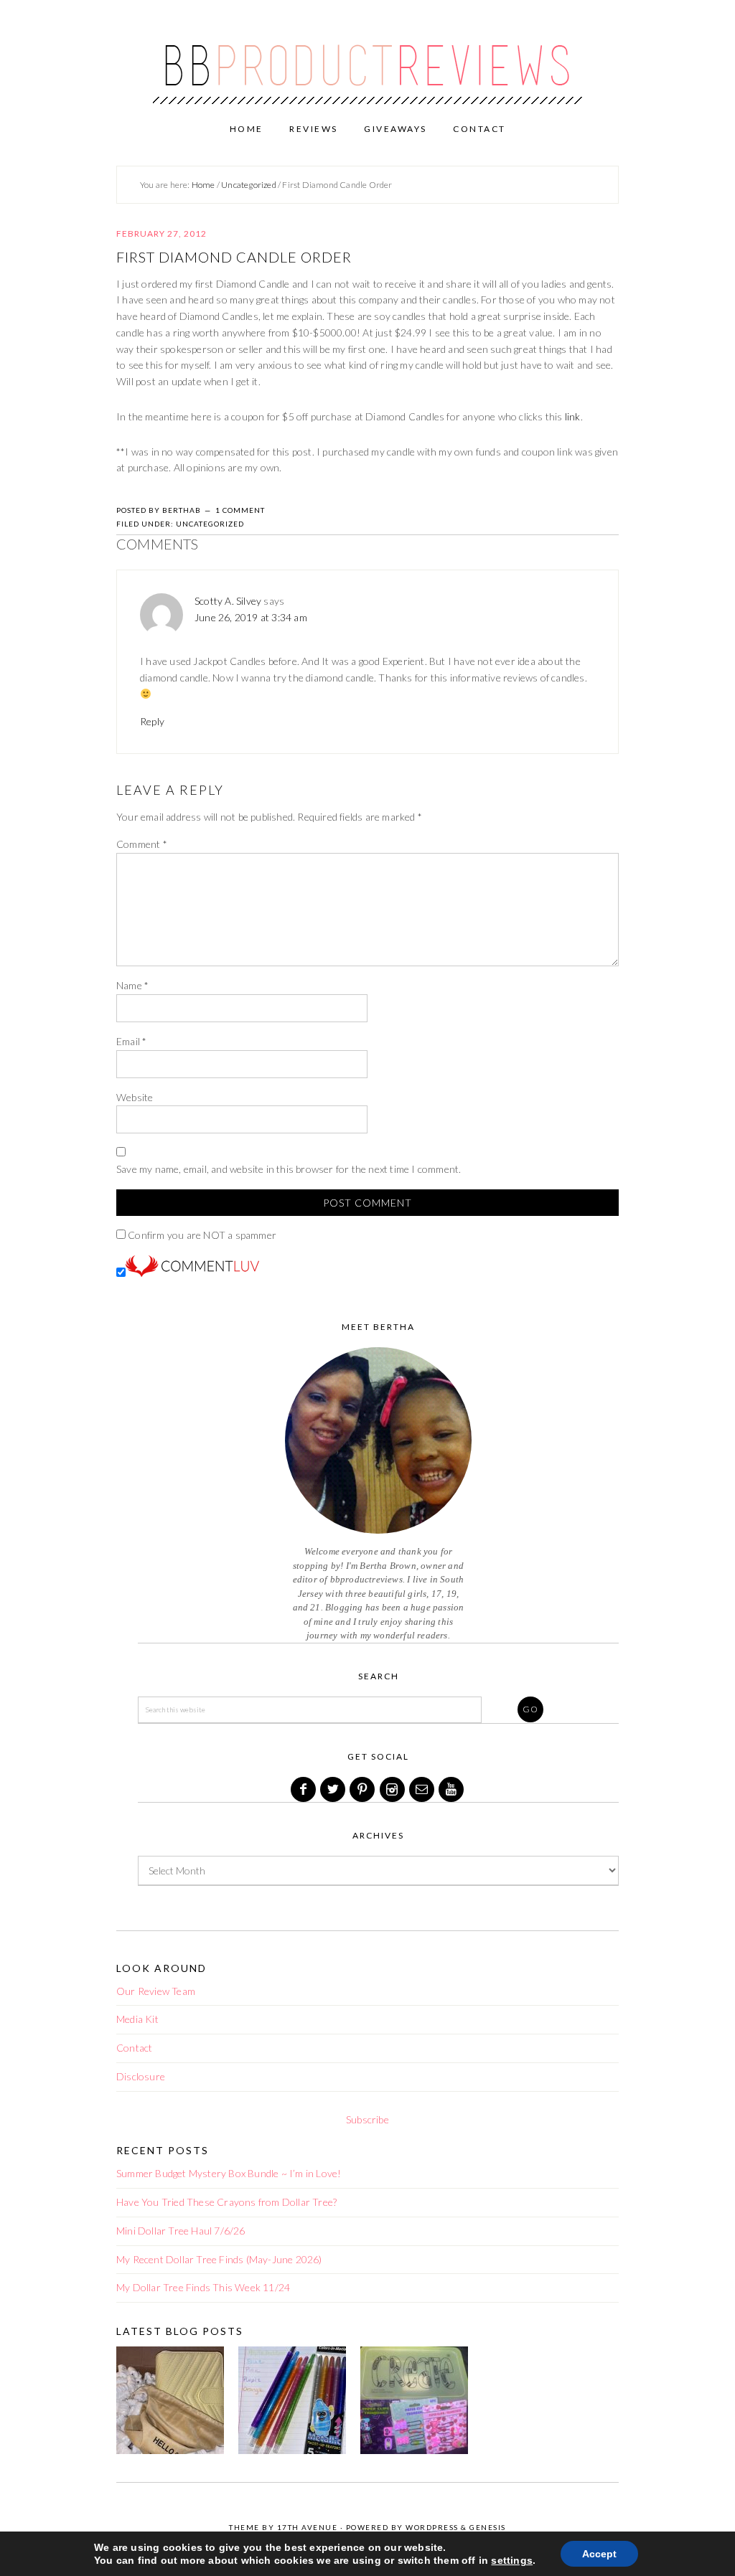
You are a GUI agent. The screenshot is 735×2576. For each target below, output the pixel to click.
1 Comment (240, 510)
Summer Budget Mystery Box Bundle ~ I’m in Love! (229, 2173)
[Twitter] (334, 1789)
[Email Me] (423, 1789)
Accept (599, 2554)
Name (132, 985)
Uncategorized (210, 524)
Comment (142, 844)
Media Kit (137, 2019)
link (573, 416)
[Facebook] (304, 1789)
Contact (134, 2048)
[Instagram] (393, 1789)
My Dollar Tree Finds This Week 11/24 (203, 2287)
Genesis (488, 2527)
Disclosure (141, 2076)
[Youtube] (452, 1789)
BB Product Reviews (367, 55)
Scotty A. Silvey (228, 601)
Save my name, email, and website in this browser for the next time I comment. (289, 1169)
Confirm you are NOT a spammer (201, 1235)
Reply (152, 721)
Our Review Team (156, 1991)
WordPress (432, 2527)
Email (131, 1041)
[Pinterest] (363, 1789)
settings (512, 2560)
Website (135, 1097)
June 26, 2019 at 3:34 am (251, 617)
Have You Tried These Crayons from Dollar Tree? (226, 2202)
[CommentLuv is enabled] (192, 1273)
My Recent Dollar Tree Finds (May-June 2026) (219, 2259)
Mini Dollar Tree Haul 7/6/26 (181, 2231)
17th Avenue (308, 2527)
